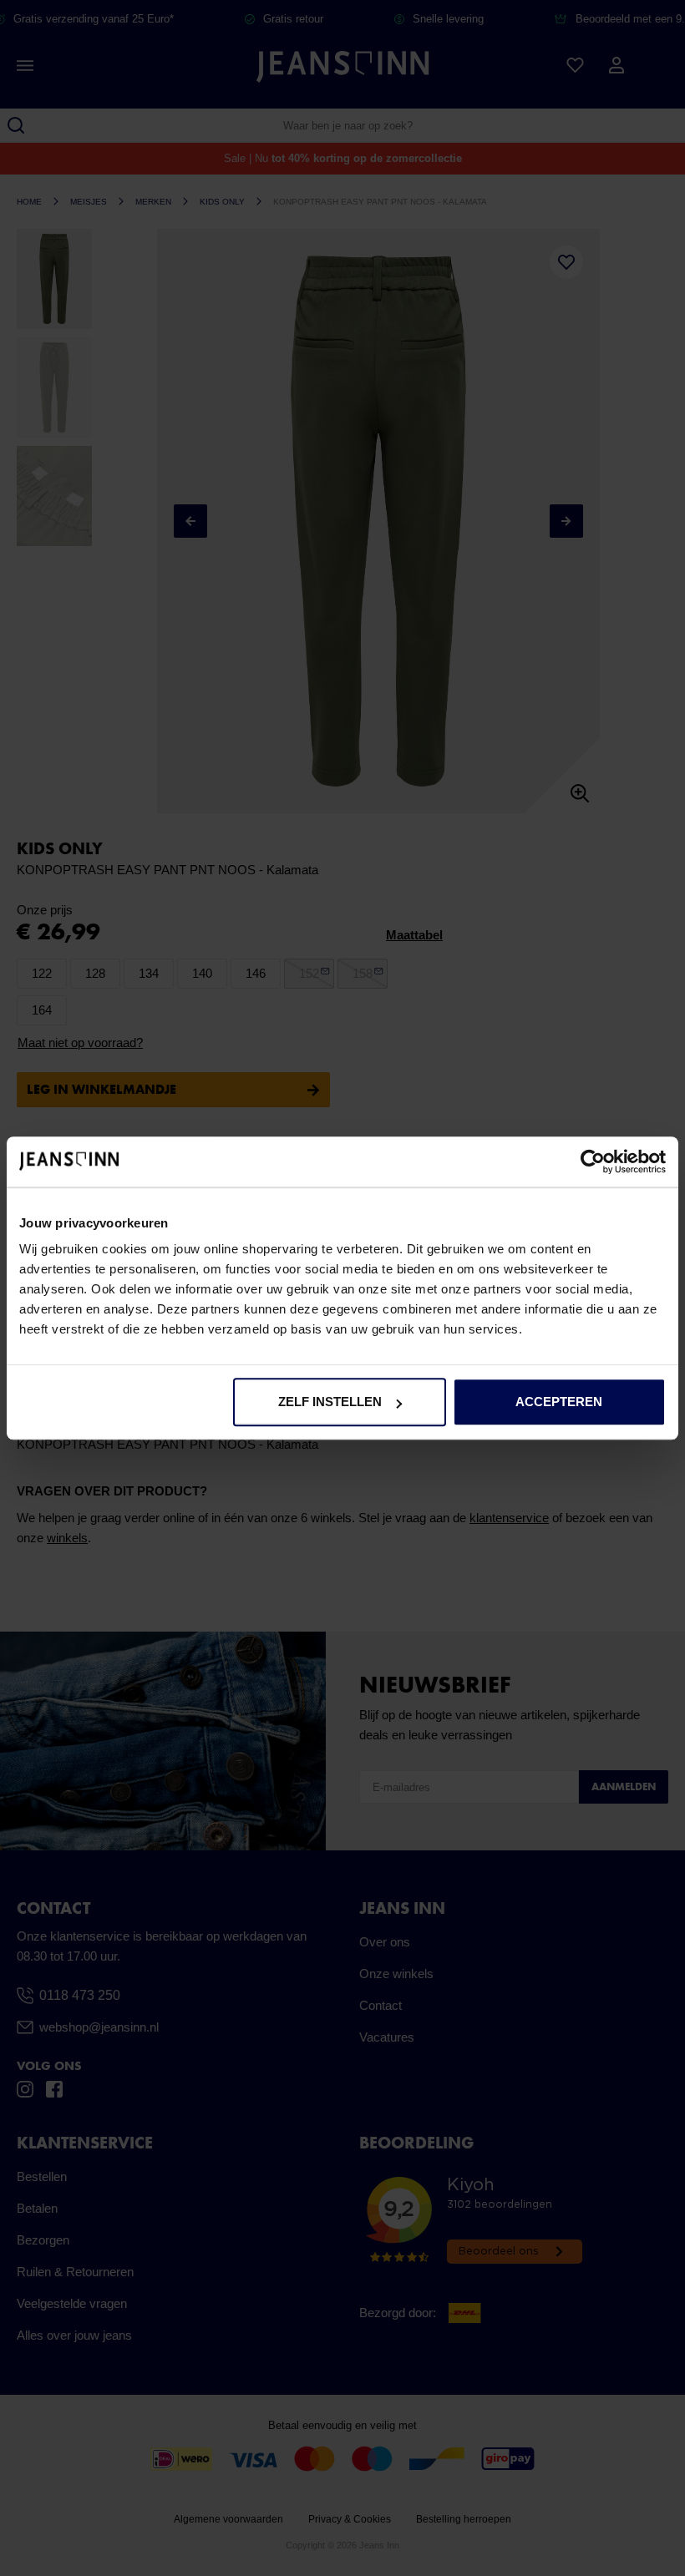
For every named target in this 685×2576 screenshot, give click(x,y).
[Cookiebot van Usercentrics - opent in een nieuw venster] (593, 1161)
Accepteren (559, 1402)
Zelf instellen (330, 1402)
